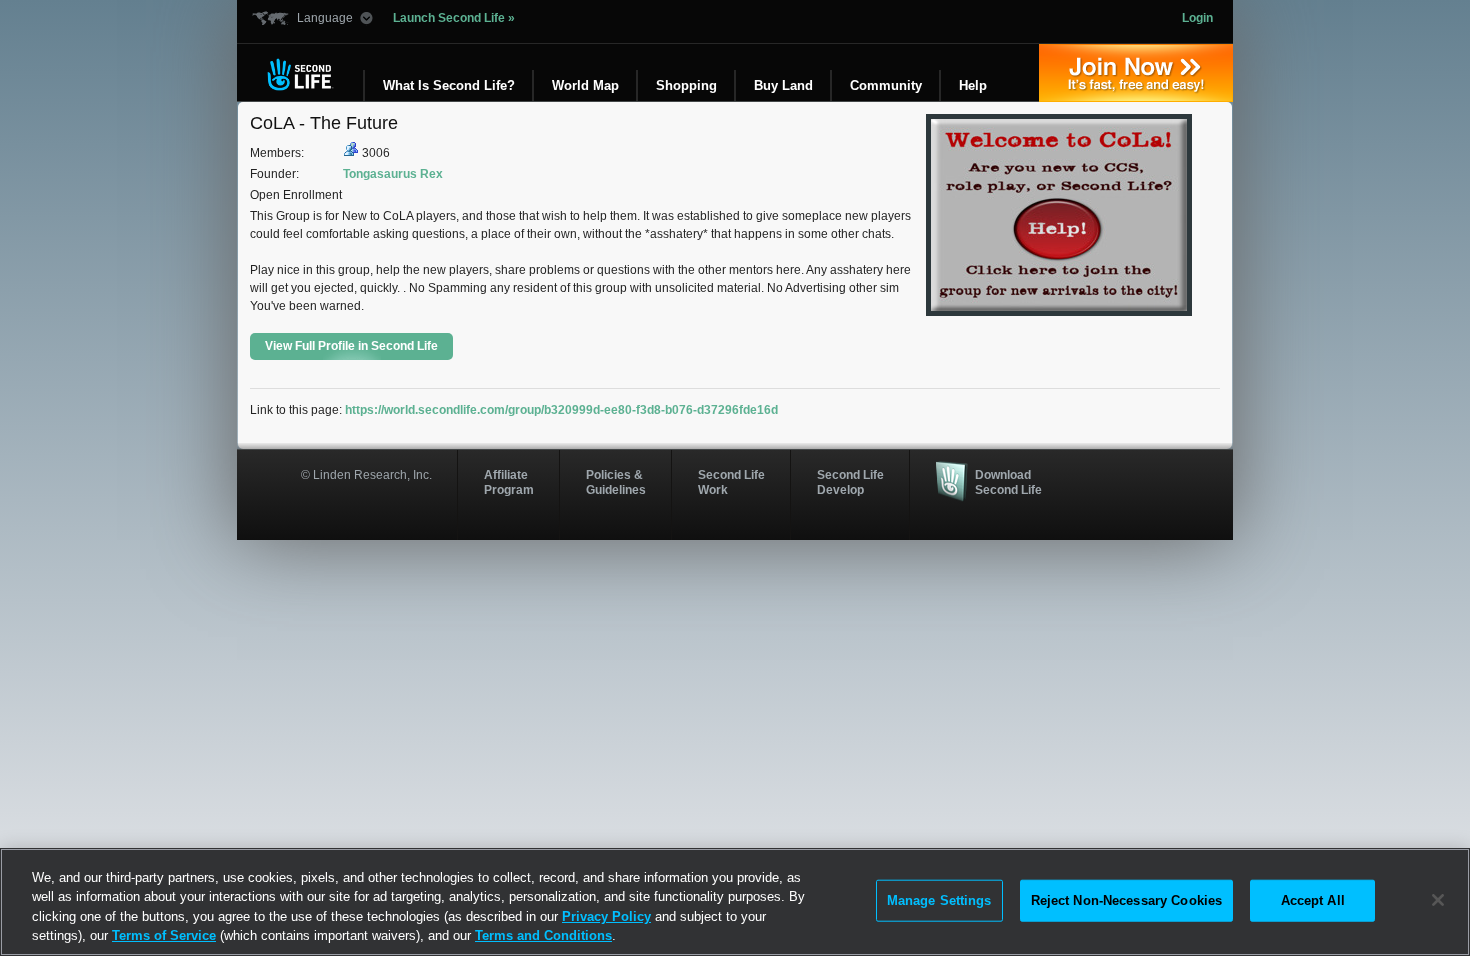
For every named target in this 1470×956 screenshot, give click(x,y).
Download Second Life (1008, 482)
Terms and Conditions (543, 935)
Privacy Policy (606, 916)
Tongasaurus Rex (393, 174)
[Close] (1438, 900)
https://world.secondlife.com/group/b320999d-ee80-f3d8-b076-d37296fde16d (561, 410)
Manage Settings (939, 900)
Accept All (1313, 900)
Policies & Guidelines (616, 482)
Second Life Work (731, 482)
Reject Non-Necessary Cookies (1127, 900)
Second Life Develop (850, 482)
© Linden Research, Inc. (366, 475)
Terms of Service (164, 935)
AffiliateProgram (509, 482)
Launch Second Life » (454, 18)
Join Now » (1136, 73)
